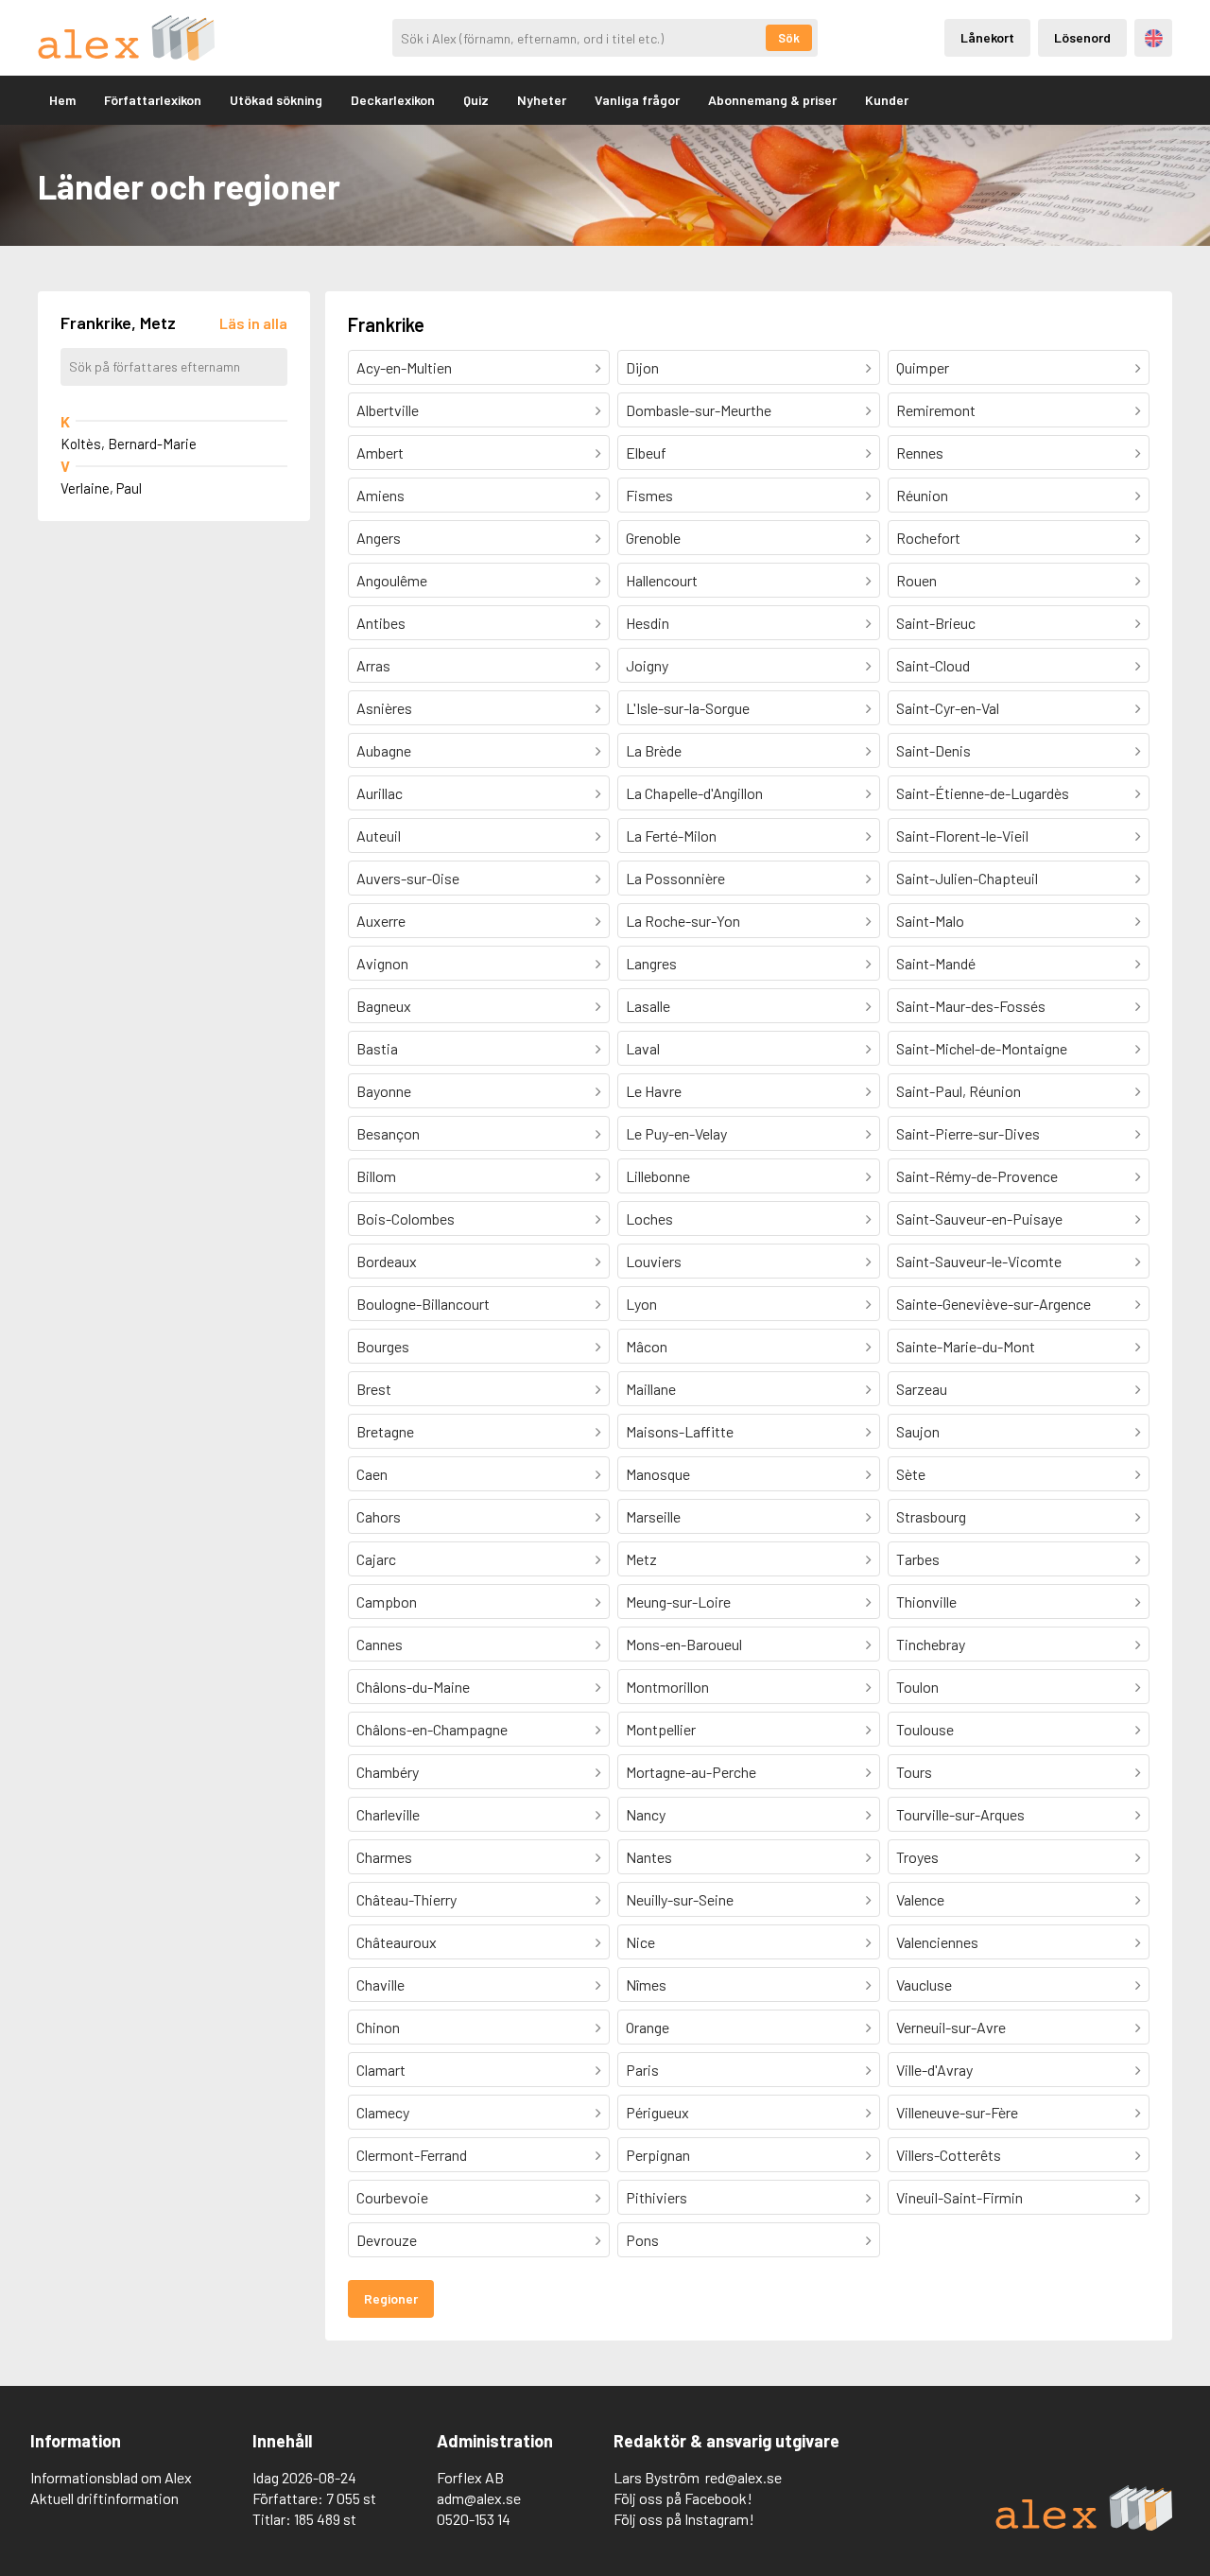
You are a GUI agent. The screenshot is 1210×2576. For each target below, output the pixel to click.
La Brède (654, 750)
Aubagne (384, 750)
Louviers (654, 1261)
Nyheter (542, 100)
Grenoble (653, 538)
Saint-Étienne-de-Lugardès (983, 793)
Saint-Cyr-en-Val (948, 708)
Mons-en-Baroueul (684, 1644)
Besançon (388, 1133)
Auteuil (379, 835)
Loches (649, 1218)
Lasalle (648, 1006)
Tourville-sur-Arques (960, 1814)
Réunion (922, 495)
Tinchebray (931, 1644)
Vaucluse (924, 1984)
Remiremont (936, 410)
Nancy (646, 1814)
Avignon (382, 963)
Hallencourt (662, 580)
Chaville (380, 1984)
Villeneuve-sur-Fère (957, 2112)
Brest (374, 1389)
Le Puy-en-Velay (676, 1133)
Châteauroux (397, 1942)
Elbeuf (646, 453)
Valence (920, 1899)
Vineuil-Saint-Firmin (959, 2197)
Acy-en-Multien (404, 367)
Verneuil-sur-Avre (951, 2027)
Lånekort (987, 37)
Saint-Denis (933, 750)
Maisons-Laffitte (680, 1431)
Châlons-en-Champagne (432, 1729)
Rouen (916, 580)
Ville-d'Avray (934, 2070)
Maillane (651, 1389)
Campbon (387, 1601)
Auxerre (381, 921)
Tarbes (918, 1559)
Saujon (918, 1431)
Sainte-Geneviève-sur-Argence (994, 1304)
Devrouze (387, 2240)
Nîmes (646, 1984)
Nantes (649, 1857)
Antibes (381, 623)
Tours (914, 1772)
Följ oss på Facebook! (683, 2498)
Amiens (380, 495)
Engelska (1154, 38)
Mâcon (647, 1346)
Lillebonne (658, 1176)
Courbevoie (392, 2197)
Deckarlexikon (393, 100)
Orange (648, 2027)
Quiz (476, 100)
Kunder (887, 100)
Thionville (926, 1601)
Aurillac (380, 793)
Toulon (917, 1687)
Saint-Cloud (933, 665)
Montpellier (661, 1729)
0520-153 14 (474, 2519)
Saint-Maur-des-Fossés (971, 1006)
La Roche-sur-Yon (683, 921)
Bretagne (385, 1431)
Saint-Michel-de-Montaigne (982, 1048)
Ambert (380, 453)
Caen (372, 1474)
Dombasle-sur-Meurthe (699, 410)
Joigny (647, 665)
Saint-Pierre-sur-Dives (968, 1133)
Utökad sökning (276, 100)
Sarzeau (922, 1389)
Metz (641, 1559)
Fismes (649, 495)
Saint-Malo (930, 921)
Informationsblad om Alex (111, 2477)
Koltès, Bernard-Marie (129, 444)
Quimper (923, 367)
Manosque (658, 1474)
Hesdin (648, 623)
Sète (911, 1474)
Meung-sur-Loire (678, 1601)
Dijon (642, 367)
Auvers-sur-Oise (408, 878)
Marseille (653, 1516)
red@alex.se (743, 2477)
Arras (373, 665)
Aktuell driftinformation (104, 2498)
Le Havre (654, 1091)
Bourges (383, 1346)
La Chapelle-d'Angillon (694, 793)
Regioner (391, 2298)
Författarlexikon (153, 100)
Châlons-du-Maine (413, 1687)
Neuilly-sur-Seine (680, 1899)
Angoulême (392, 580)
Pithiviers (657, 2197)
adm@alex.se (479, 2498)
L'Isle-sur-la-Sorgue (688, 708)
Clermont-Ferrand (412, 2155)
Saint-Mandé (936, 963)
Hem (62, 100)
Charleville (388, 1814)
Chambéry (388, 1772)
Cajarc (376, 1559)
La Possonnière (675, 878)
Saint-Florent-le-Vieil (962, 835)
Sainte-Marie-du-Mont (966, 1346)
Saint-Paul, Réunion (959, 1091)
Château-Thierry (406, 1899)
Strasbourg (931, 1516)
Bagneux (384, 1006)
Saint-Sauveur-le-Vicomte (979, 1261)
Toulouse (925, 1729)
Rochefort (928, 538)
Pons (642, 2240)
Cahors (379, 1516)
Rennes (920, 453)
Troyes (917, 1857)
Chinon (378, 2027)
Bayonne (384, 1091)
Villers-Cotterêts (949, 2155)
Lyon (641, 1304)
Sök (789, 38)
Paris (642, 2070)
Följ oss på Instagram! (684, 2519)
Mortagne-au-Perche (691, 1772)
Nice (640, 1942)
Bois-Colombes (406, 1218)
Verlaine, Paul (101, 488)
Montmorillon (667, 1687)
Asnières (384, 708)
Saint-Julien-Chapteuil (967, 878)
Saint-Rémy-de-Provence (977, 1176)
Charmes (384, 1857)
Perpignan (658, 2155)
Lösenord (1082, 37)
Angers (379, 538)
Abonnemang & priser (772, 100)
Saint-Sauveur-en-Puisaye (979, 1218)
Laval (643, 1048)
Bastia (377, 1048)
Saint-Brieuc (936, 623)
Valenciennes (937, 1942)
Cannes (380, 1644)
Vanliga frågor (637, 100)
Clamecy (383, 2112)
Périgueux (657, 2112)
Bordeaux (387, 1261)
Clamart (381, 2070)
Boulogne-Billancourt (423, 1304)
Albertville (388, 410)
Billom (376, 1176)
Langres (651, 963)
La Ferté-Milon (671, 835)
